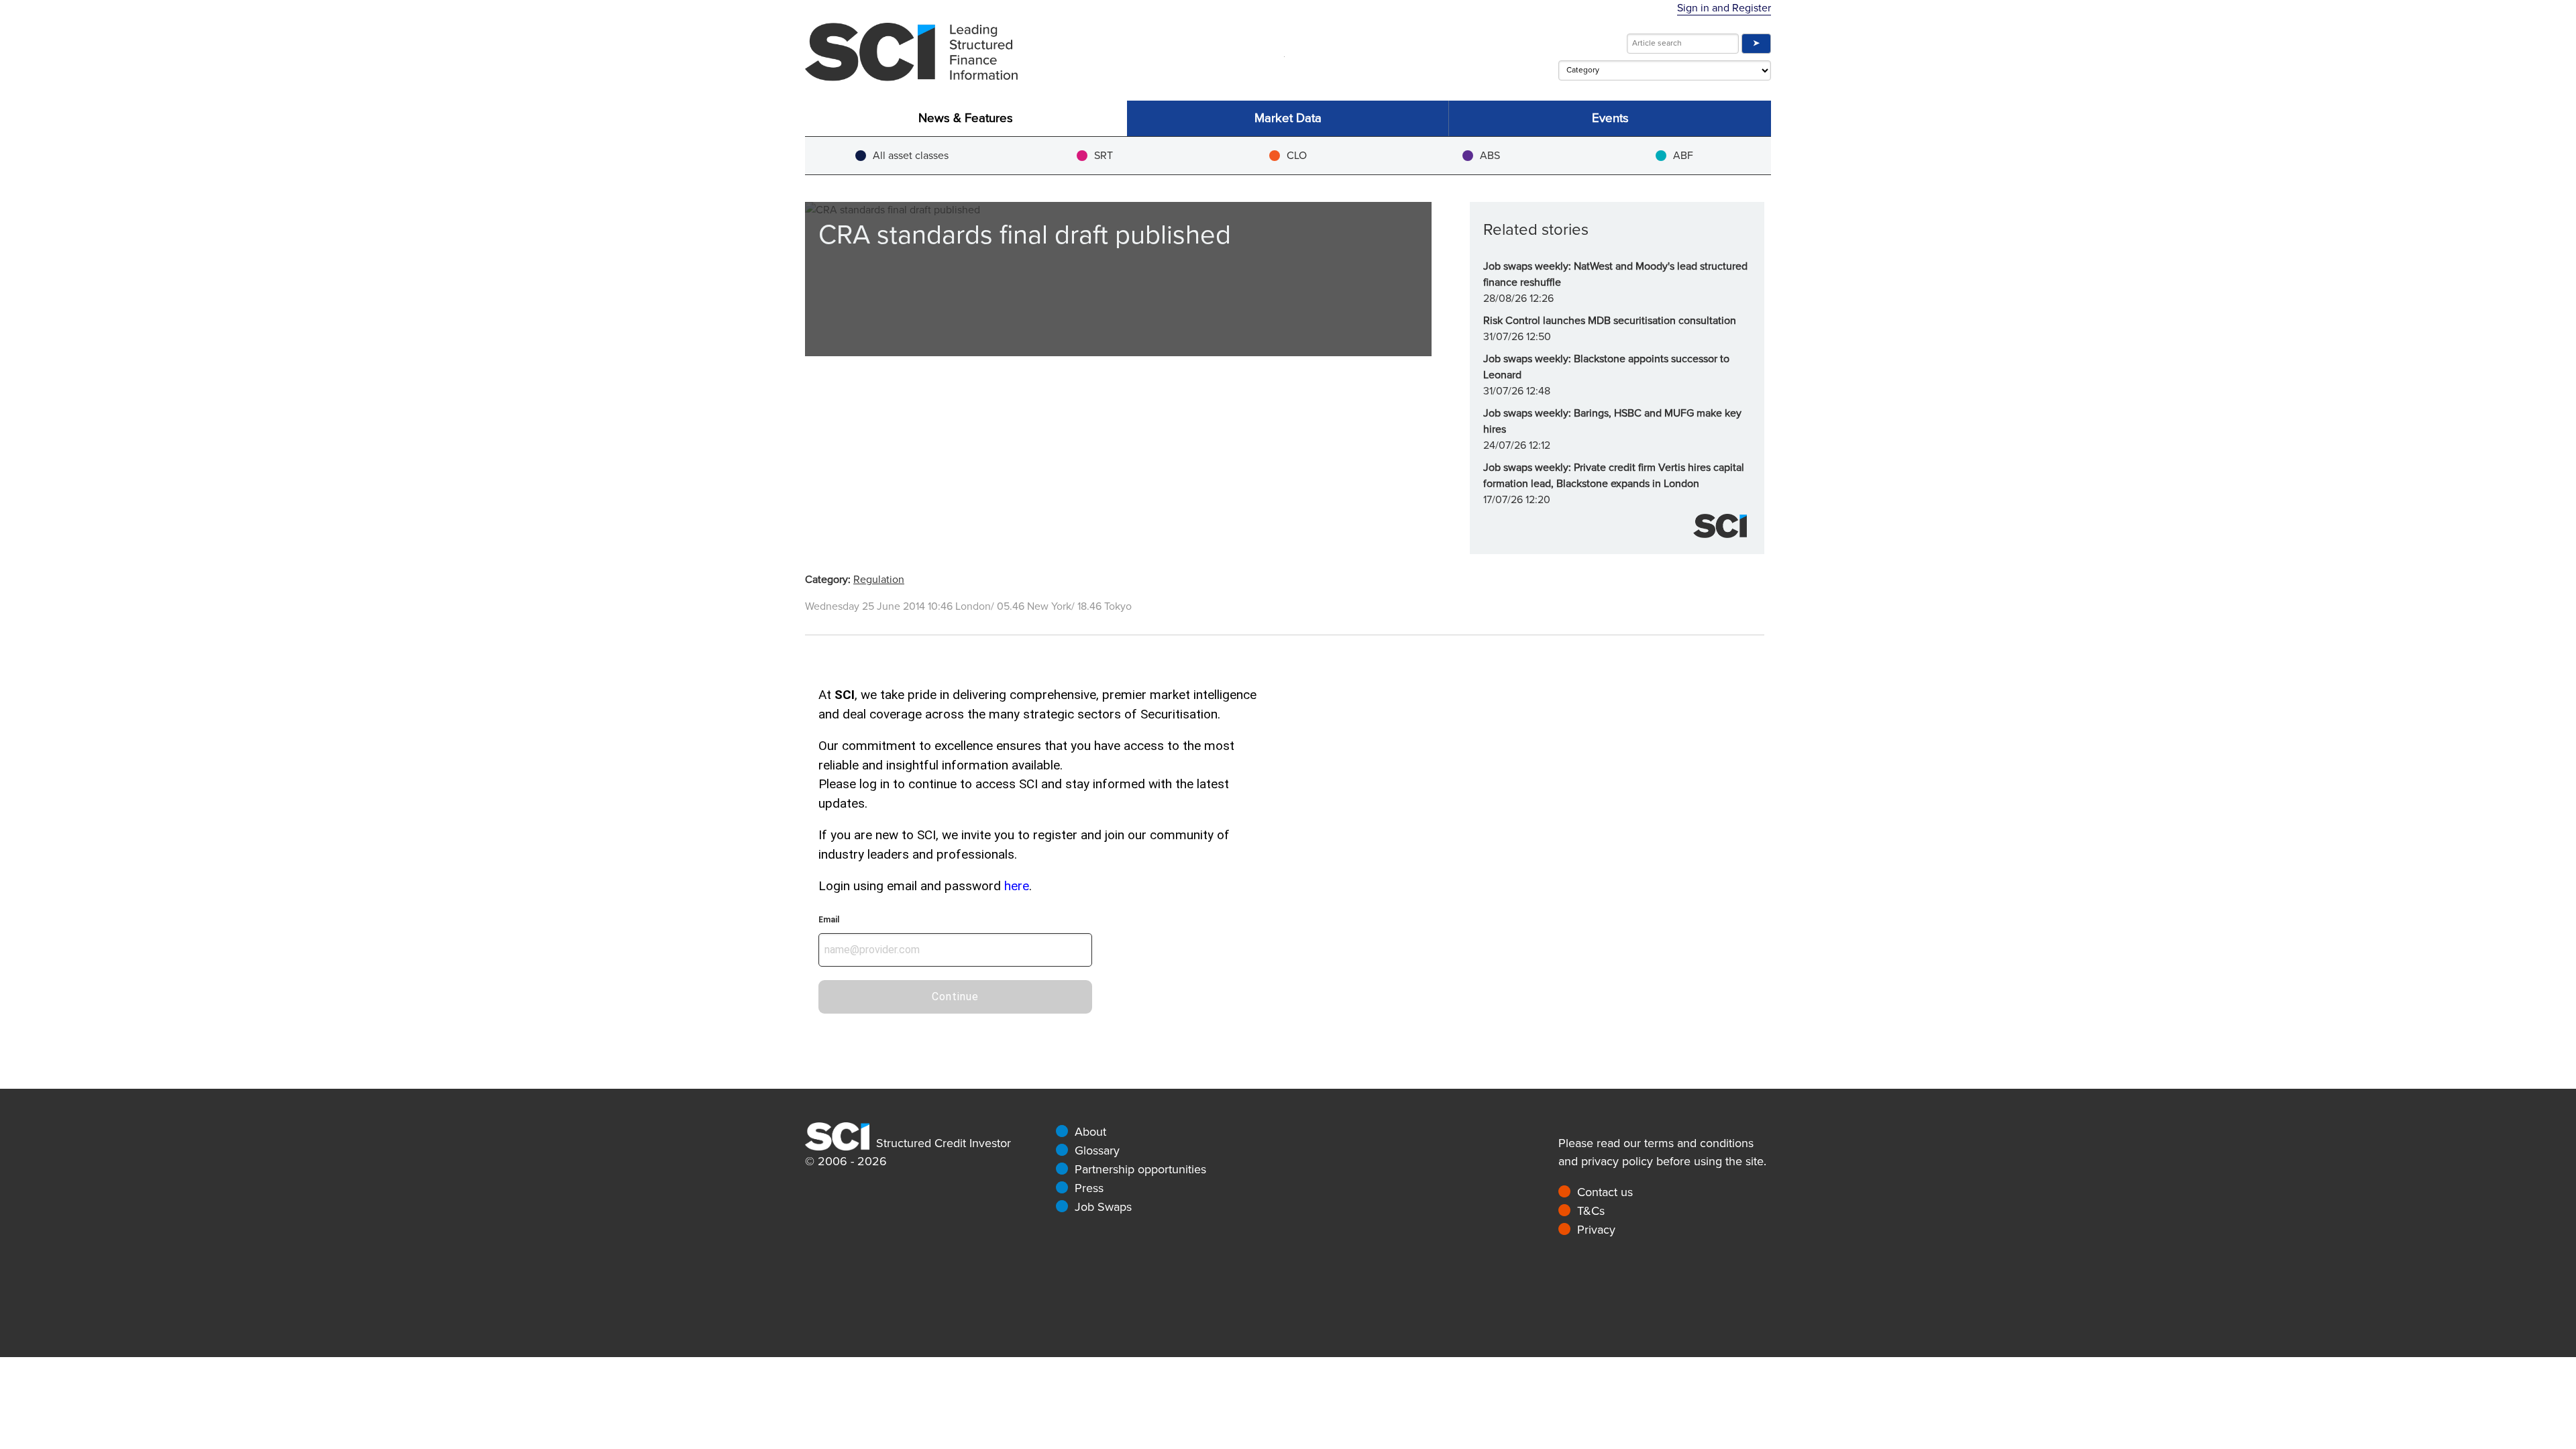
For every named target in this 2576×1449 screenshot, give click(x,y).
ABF (1683, 156)
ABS (1490, 156)
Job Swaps (1103, 1207)
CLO (1297, 156)
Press (1089, 1188)
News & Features (966, 118)
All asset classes (911, 156)
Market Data (1288, 118)
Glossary (1097, 1150)
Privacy (1596, 1230)
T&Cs (1591, 1211)
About (1090, 1132)
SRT (1104, 156)
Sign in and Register (1724, 8)
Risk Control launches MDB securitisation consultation (1610, 321)
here (1017, 886)
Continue (955, 997)
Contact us (1605, 1192)
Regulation (879, 580)
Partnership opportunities (1140, 1169)
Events (1610, 118)
